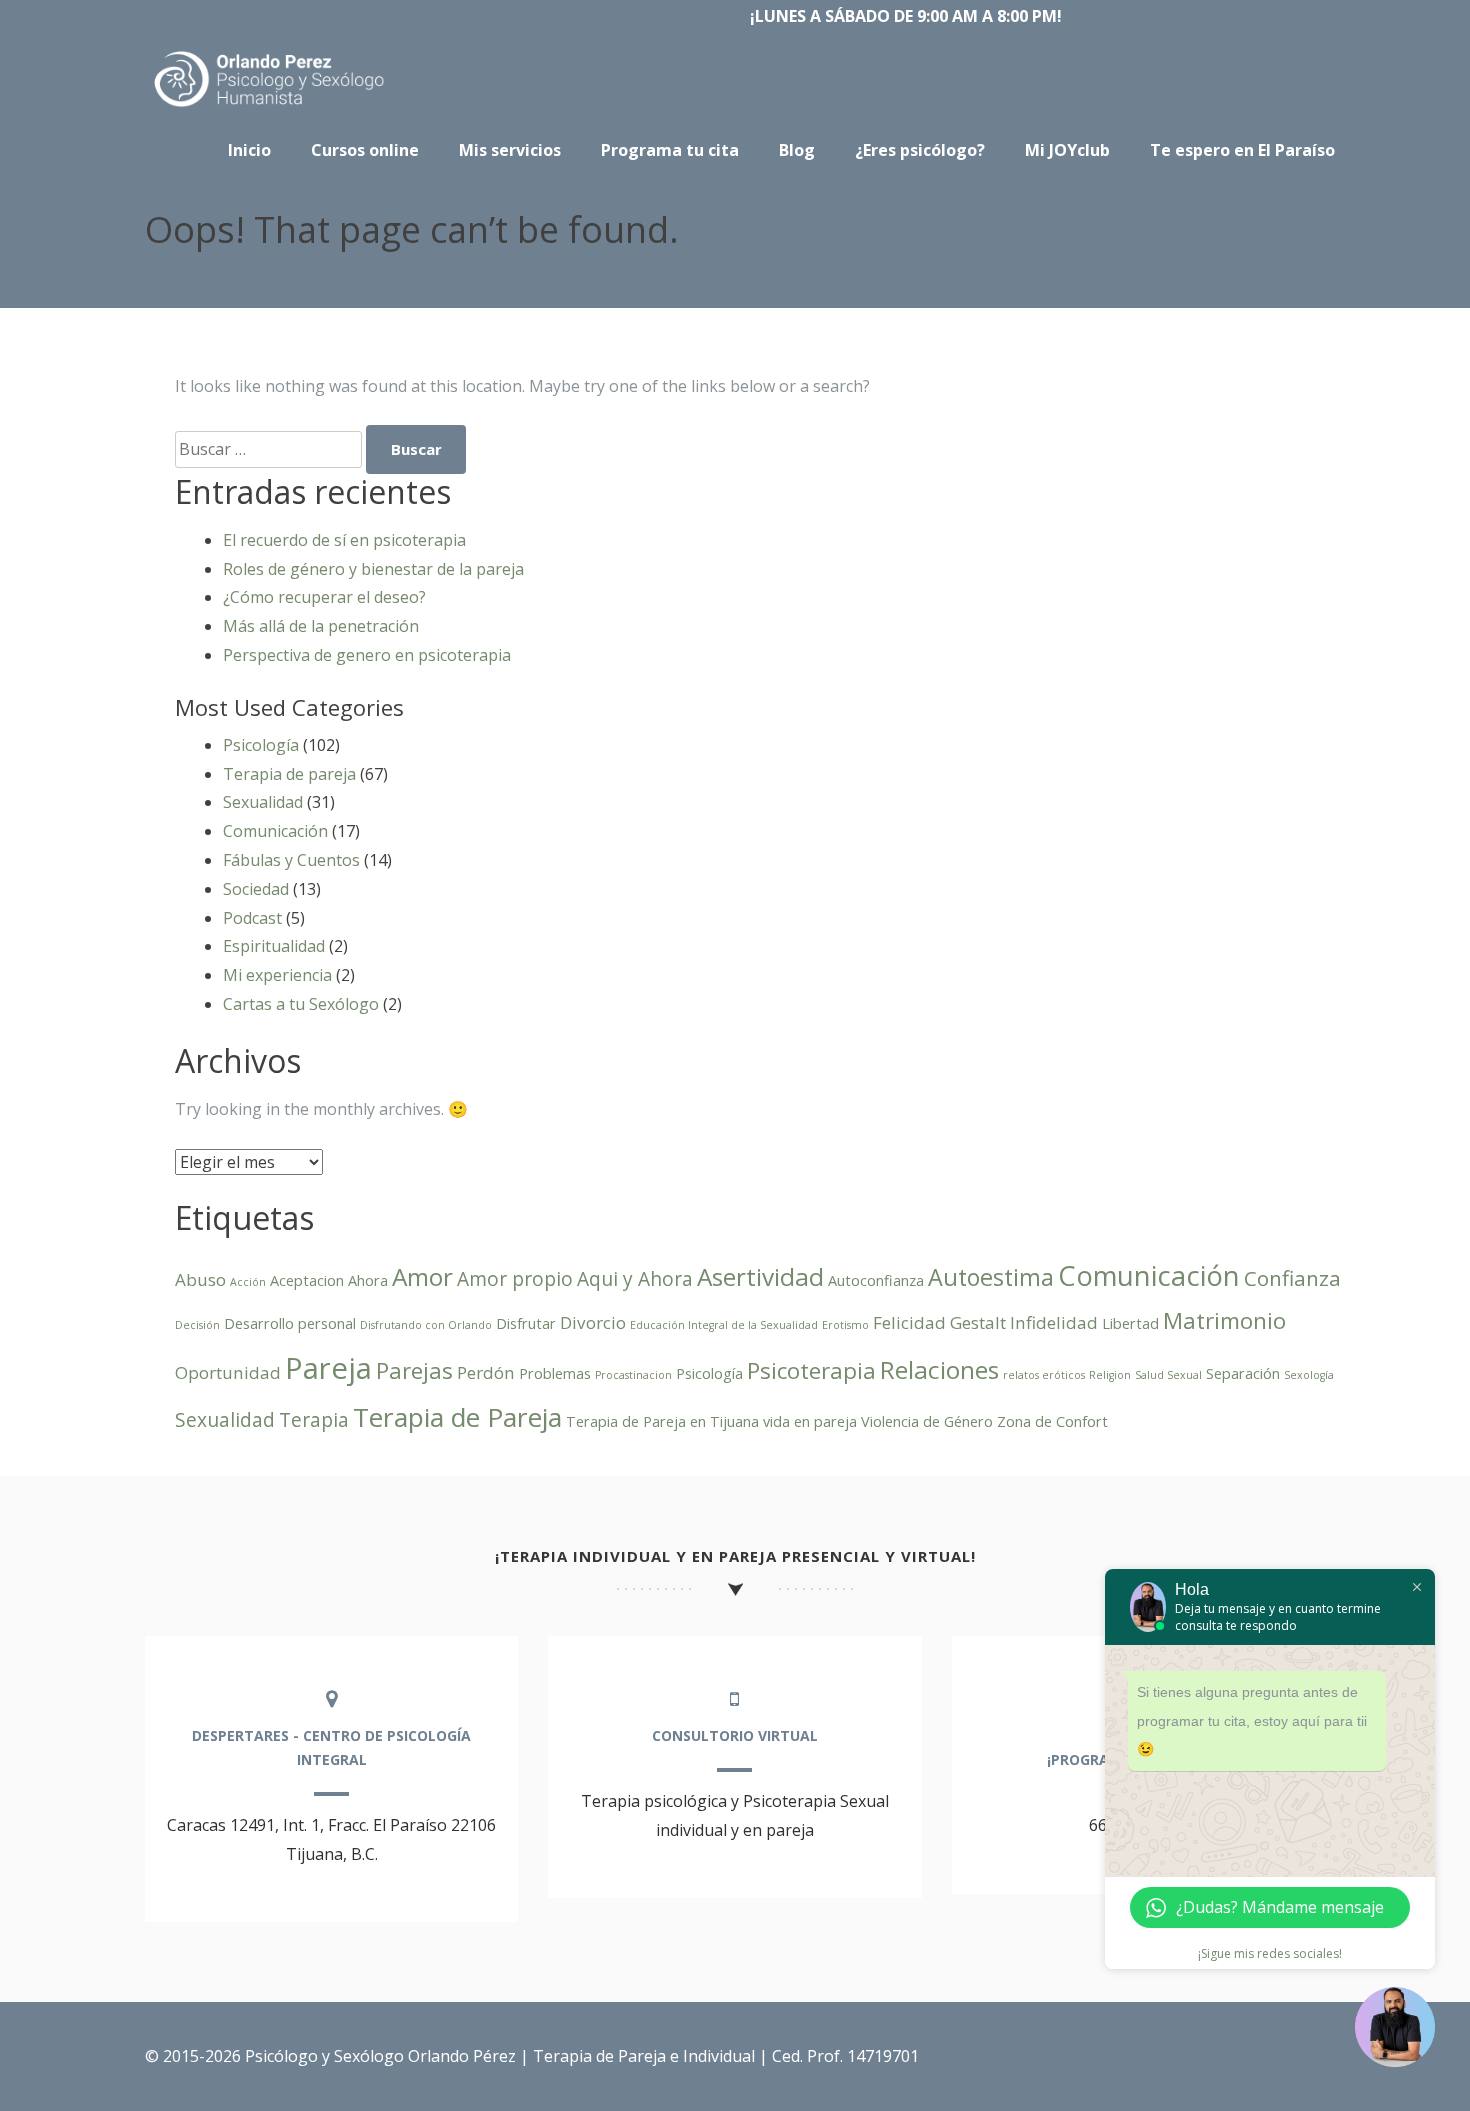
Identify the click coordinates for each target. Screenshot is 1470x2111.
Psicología (261, 745)
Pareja (328, 1368)
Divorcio (593, 1322)
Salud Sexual (1168, 1375)
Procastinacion (633, 1375)
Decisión (197, 1325)
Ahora (368, 1280)
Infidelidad (1054, 1322)
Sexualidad (263, 802)
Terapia (314, 1420)
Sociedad (256, 889)
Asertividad (760, 1276)
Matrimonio (1224, 1320)
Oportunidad (228, 1372)
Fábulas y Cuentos (291, 860)
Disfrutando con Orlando (426, 1325)
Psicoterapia (811, 1370)
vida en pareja (810, 1421)
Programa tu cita (670, 150)
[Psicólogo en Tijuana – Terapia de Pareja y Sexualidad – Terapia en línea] (270, 107)
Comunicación (275, 831)
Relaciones (939, 1369)
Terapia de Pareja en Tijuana (662, 1421)
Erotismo (845, 1325)
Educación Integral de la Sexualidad (724, 1325)
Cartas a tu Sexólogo (301, 1004)
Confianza (1292, 1278)
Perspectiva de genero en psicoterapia (367, 655)
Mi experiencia (277, 975)
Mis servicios (510, 150)
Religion (1110, 1375)
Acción (248, 1282)
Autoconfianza (876, 1280)
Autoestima (991, 1277)
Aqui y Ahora (635, 1279)
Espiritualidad (274, 946)
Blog (797, 150)
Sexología (1309, 1375)
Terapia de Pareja (457, 1417)
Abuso (200, 1279)
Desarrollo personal (290, 1323)
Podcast (252, 918)
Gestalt (978, 1322)
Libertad (1130, 1323)
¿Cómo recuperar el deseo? (324, 597)
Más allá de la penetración (321, 626)
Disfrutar (526, 1323)
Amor (422, 1276)
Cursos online (365, 150)
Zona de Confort (1052, 1421)
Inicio (249, 150)
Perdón (486, 1372)
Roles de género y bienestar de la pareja (373, 569)
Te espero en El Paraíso (1242, 150)
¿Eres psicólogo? (920, 150)
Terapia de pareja (289, 774)
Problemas (555, 1373)
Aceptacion (307, 1280)
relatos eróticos (1044, 1375)
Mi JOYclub (1067, 150)
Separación (1243, 1373)
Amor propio (515, 1279)
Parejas (414, 1370)
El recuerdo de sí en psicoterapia (344, 540)
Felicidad (909, 1322)
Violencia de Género (927, 1421)
